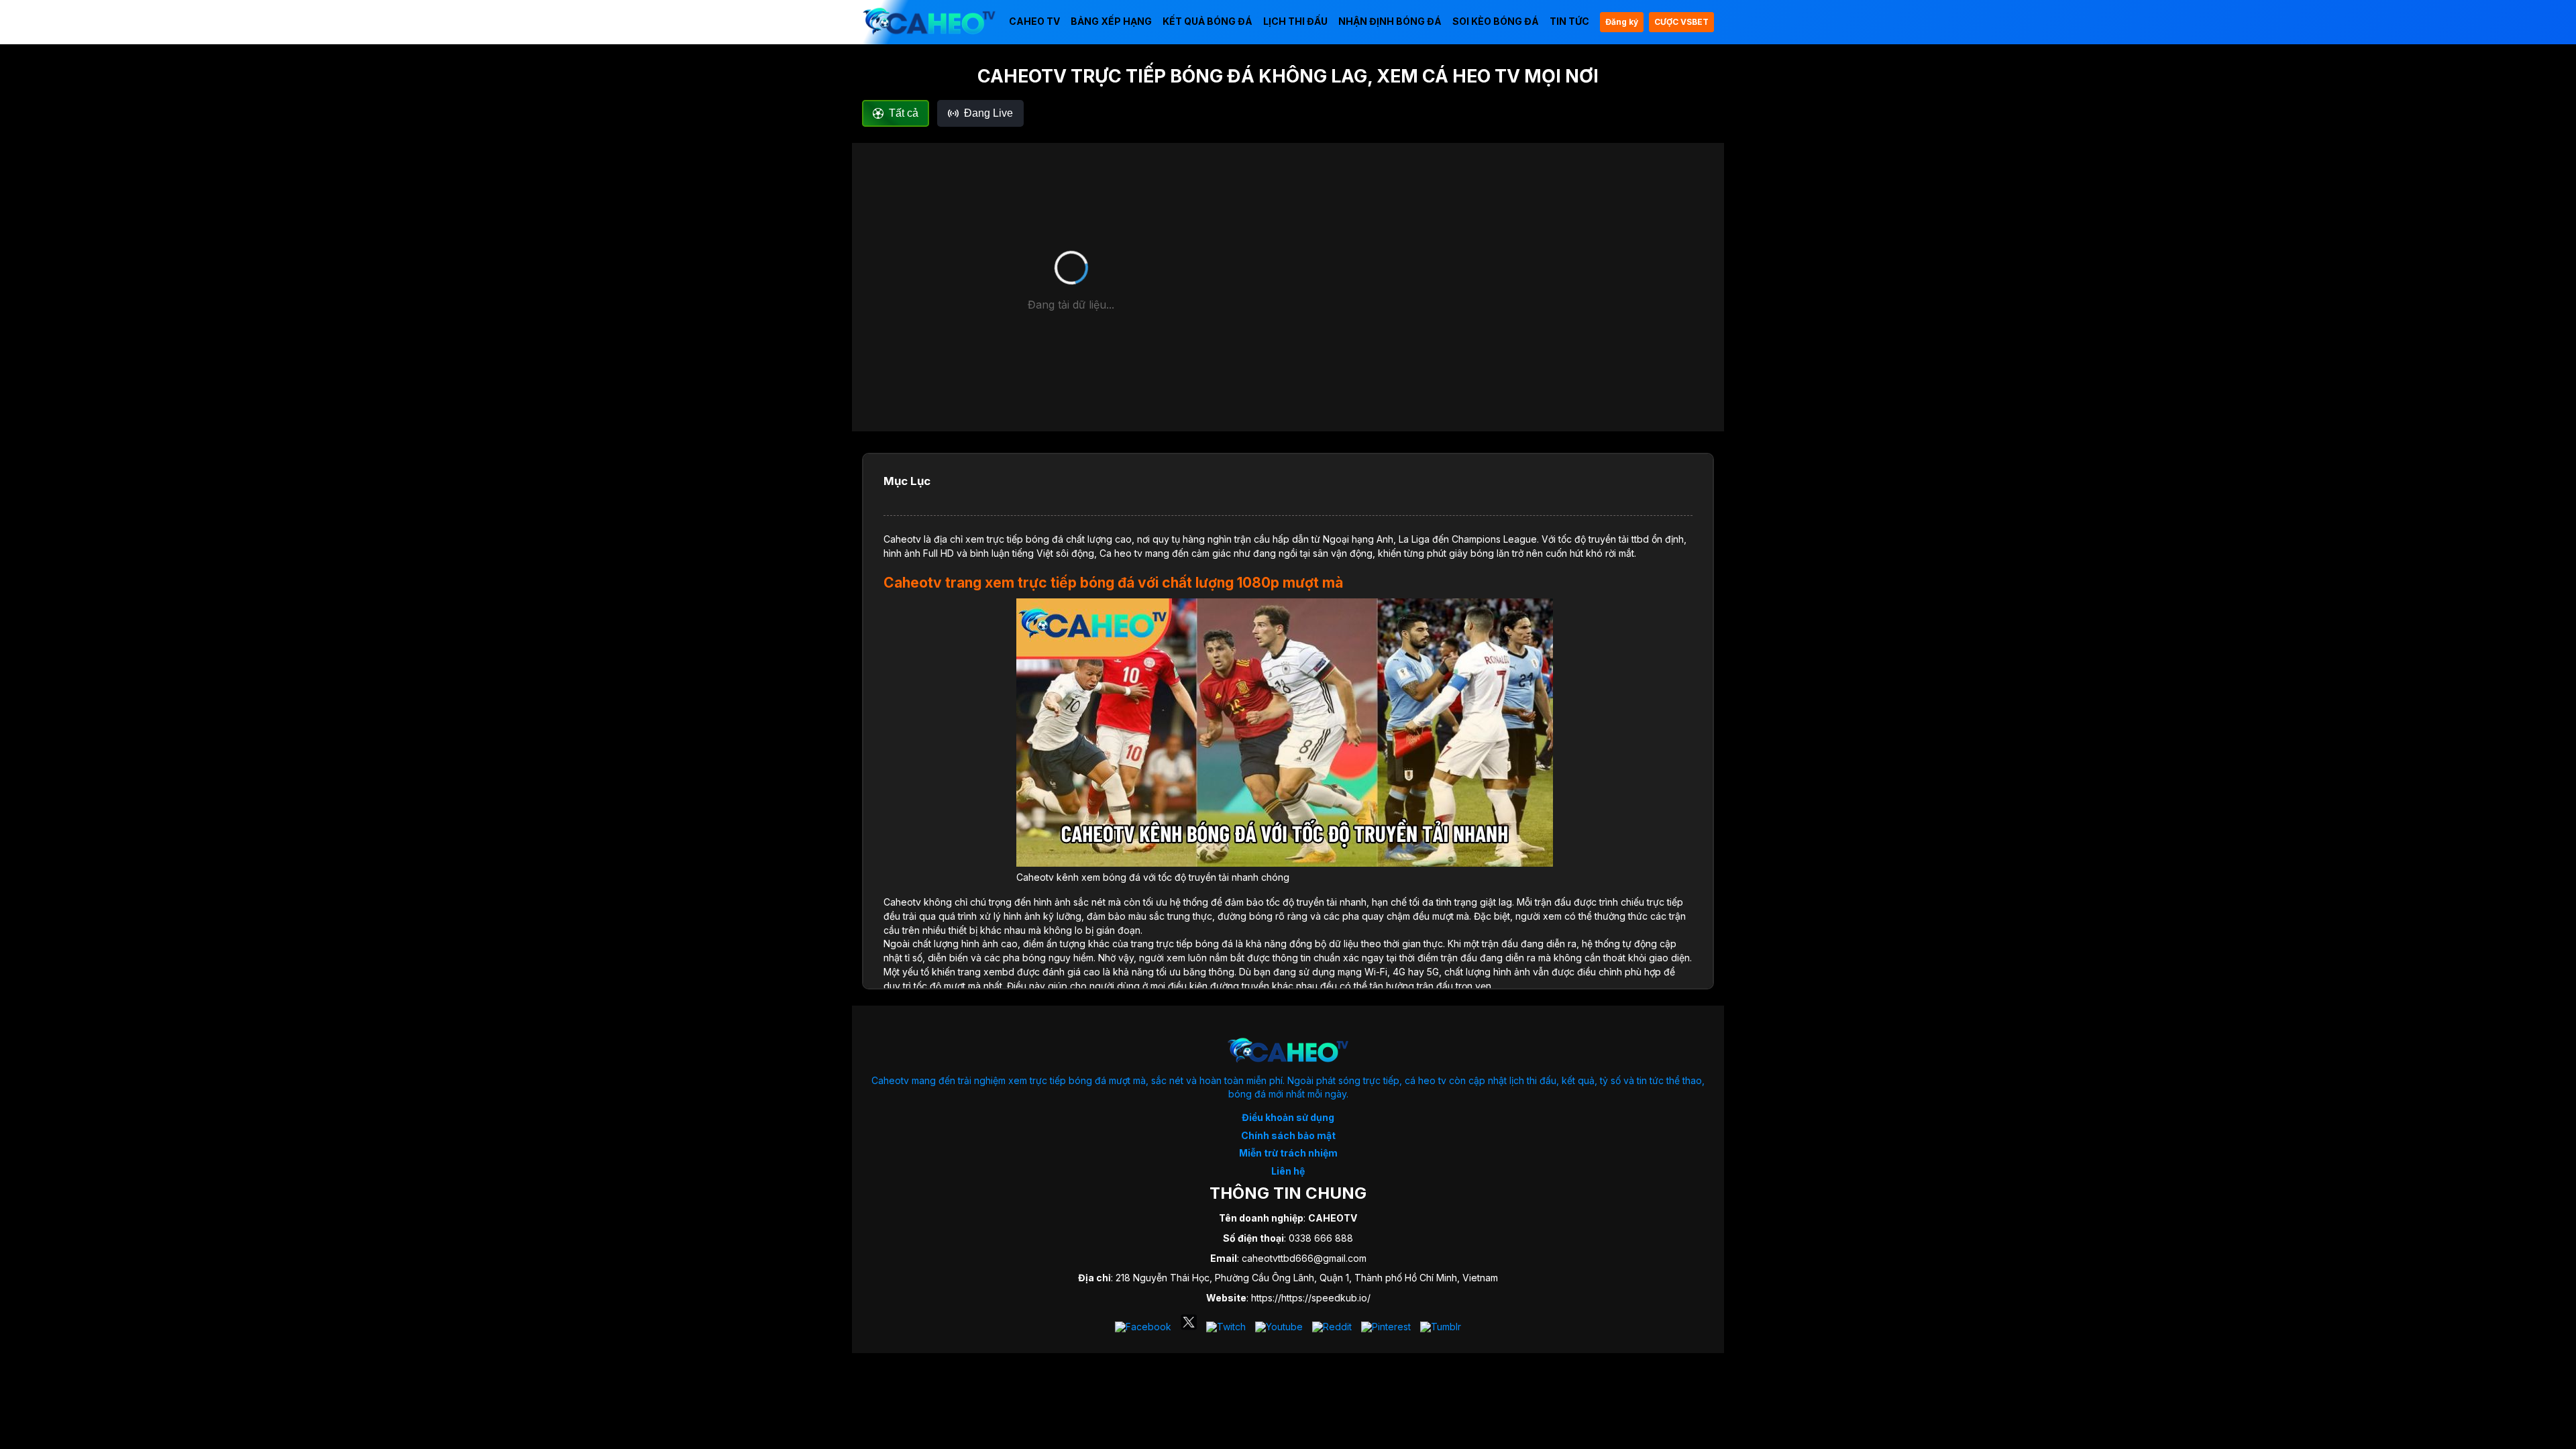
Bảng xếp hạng (1111, 21)
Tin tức (1569, 21)
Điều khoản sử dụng (1288, 1117)
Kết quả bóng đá (1207, 21)
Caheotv (902, 539)
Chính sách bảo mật (1288, 1135)
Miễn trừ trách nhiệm (1288, 1153)
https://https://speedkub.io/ (1311, 1298)
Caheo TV (1034, 21)
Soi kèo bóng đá (1496, 21)
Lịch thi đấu (1295, 21)
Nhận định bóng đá (1390, 21)
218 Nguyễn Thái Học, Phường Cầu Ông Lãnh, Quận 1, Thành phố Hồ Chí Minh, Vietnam (1307, 1278)
